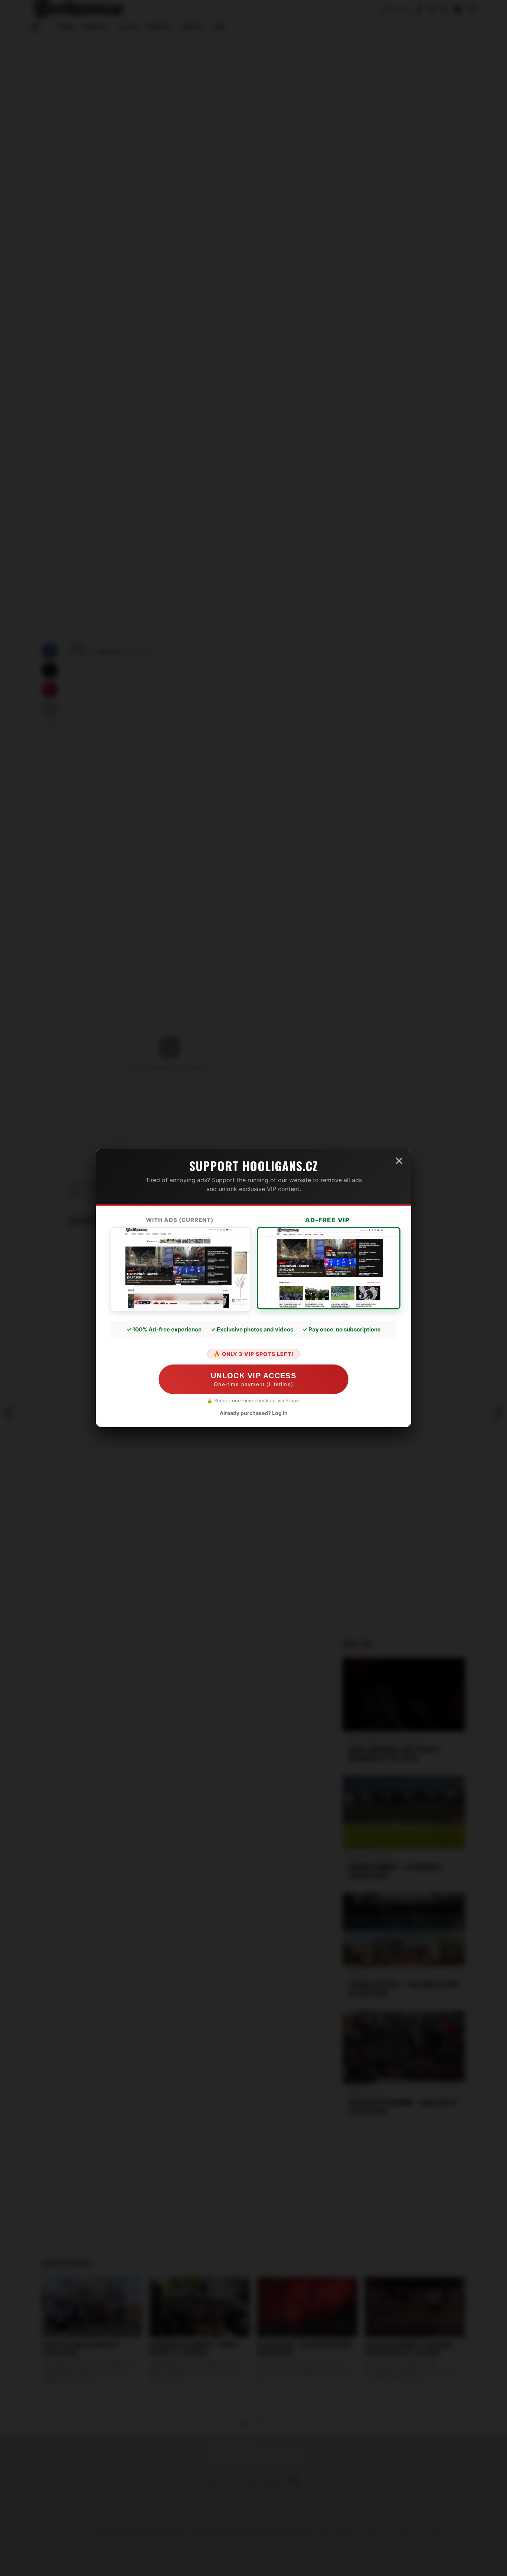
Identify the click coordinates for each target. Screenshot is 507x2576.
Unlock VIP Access (253, 1379)
